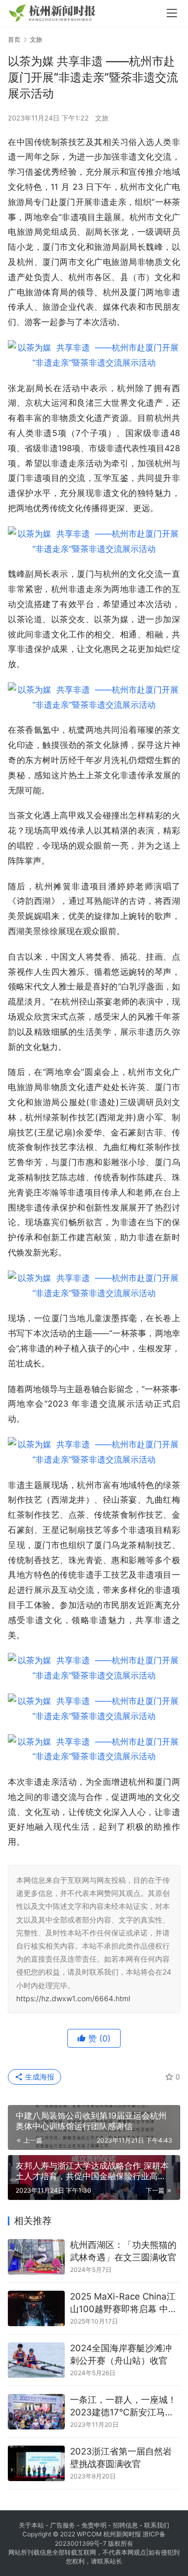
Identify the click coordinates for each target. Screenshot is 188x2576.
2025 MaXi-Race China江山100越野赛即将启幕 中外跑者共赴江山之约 (124, 2303)
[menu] (172, 13)
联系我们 (157, 2525)
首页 (14, 39)
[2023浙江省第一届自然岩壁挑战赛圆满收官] (36, 2463)
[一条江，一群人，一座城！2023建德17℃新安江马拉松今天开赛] (36, 2412)
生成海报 (39, 2077)
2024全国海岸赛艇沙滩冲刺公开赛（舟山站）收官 (121, 2354)
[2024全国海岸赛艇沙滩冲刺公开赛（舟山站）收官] (36, 2360)
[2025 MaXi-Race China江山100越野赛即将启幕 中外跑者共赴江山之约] (36, 2308)
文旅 (102, 118)
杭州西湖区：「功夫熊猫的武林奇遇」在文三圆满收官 (123, 2251)
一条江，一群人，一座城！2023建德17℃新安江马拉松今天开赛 (123, 2407)
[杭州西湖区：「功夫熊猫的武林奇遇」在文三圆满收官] (36, 2257)
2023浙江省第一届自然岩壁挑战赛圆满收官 (121, 2458)
